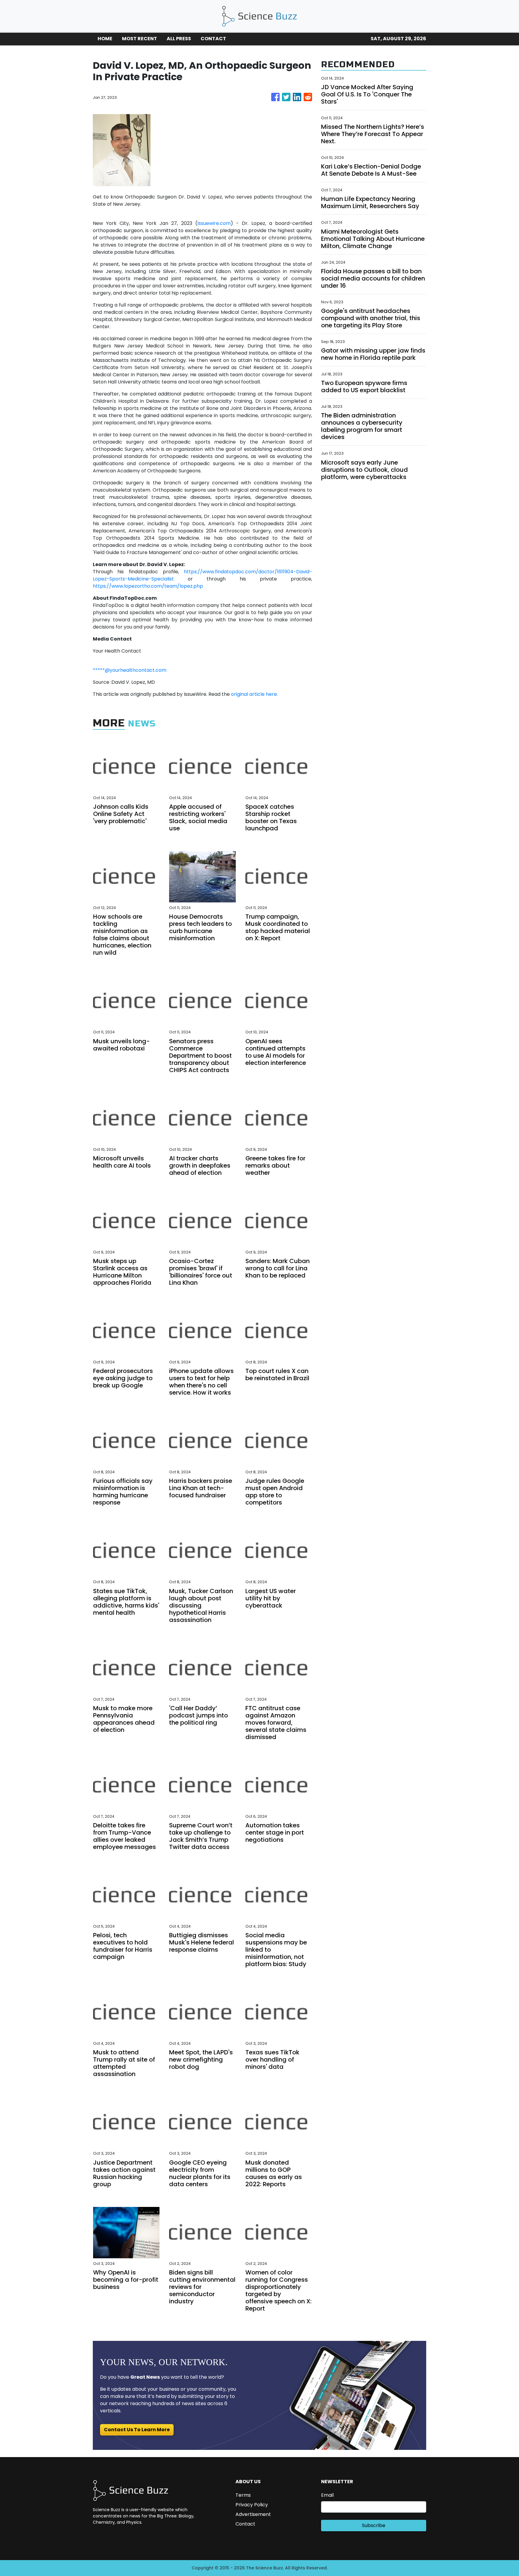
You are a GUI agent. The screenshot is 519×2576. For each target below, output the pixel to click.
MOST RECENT (140, 39)
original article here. (254, 694)
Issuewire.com (214, 223)
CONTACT (213, 39)
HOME (105, 39)
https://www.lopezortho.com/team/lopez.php (148, 586)
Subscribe (374, 2525)
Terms (243, 2495)
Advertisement (253, 2514)
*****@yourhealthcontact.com (130, 670)
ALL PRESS (179, 39)
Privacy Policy (252, 2505)
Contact (245, 2524)
